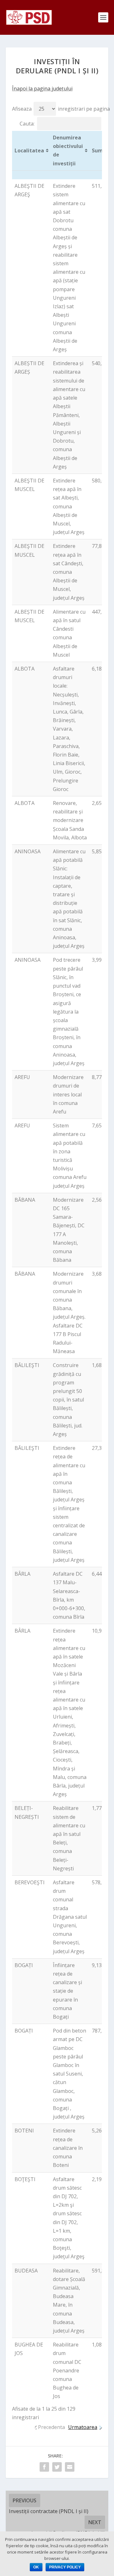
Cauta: (27, 124)
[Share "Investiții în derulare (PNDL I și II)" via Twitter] (57, 2467)
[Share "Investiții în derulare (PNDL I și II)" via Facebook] (44, 2467)
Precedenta (51, 2427)
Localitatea (29, 150)
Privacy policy (65, 2567)
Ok (36, 2567)
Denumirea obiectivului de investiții (68, 150)
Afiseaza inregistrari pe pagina (61, 109)
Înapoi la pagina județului (42, 89)
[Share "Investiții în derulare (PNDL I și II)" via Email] (70, 2467)
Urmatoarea (83, 2427)
